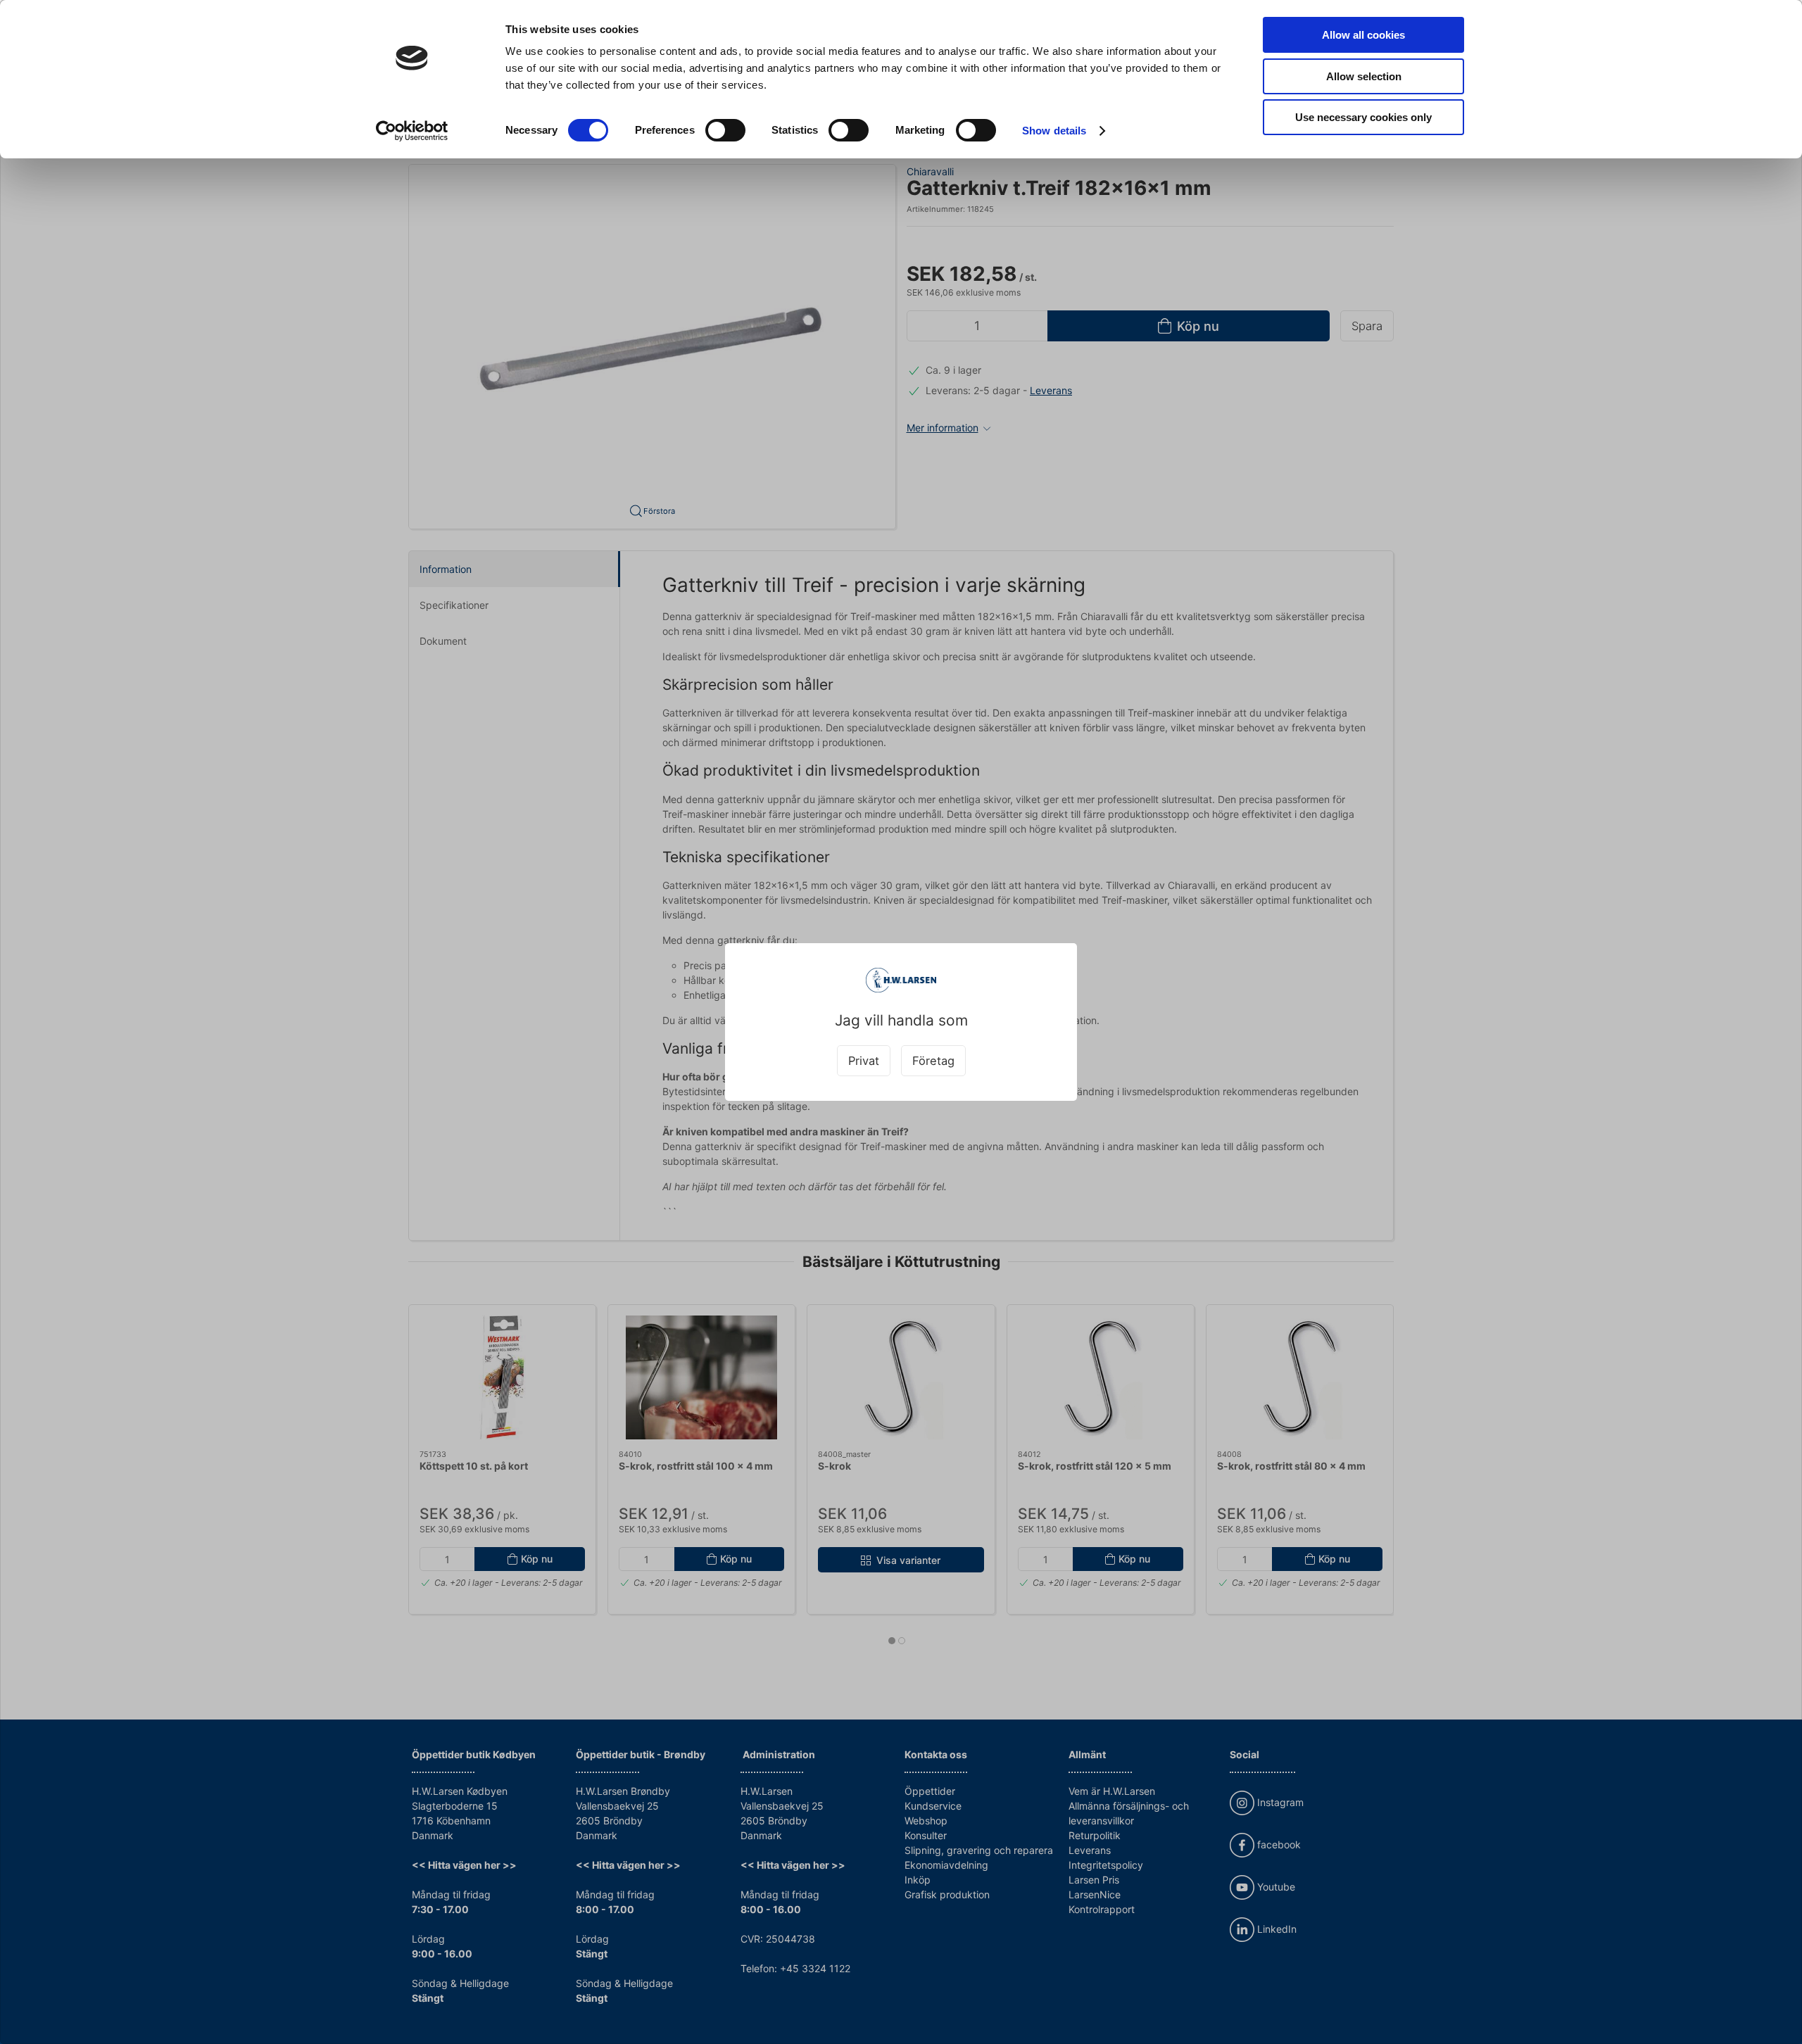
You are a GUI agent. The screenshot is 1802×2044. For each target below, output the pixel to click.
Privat (864, 1061)
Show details (1054, 131)
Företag (933, 1061)
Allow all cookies (1363, 35)
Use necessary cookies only (1363, 117)
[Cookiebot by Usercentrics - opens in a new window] (412, 131)
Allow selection (1364, 76)
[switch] (725, 130)
